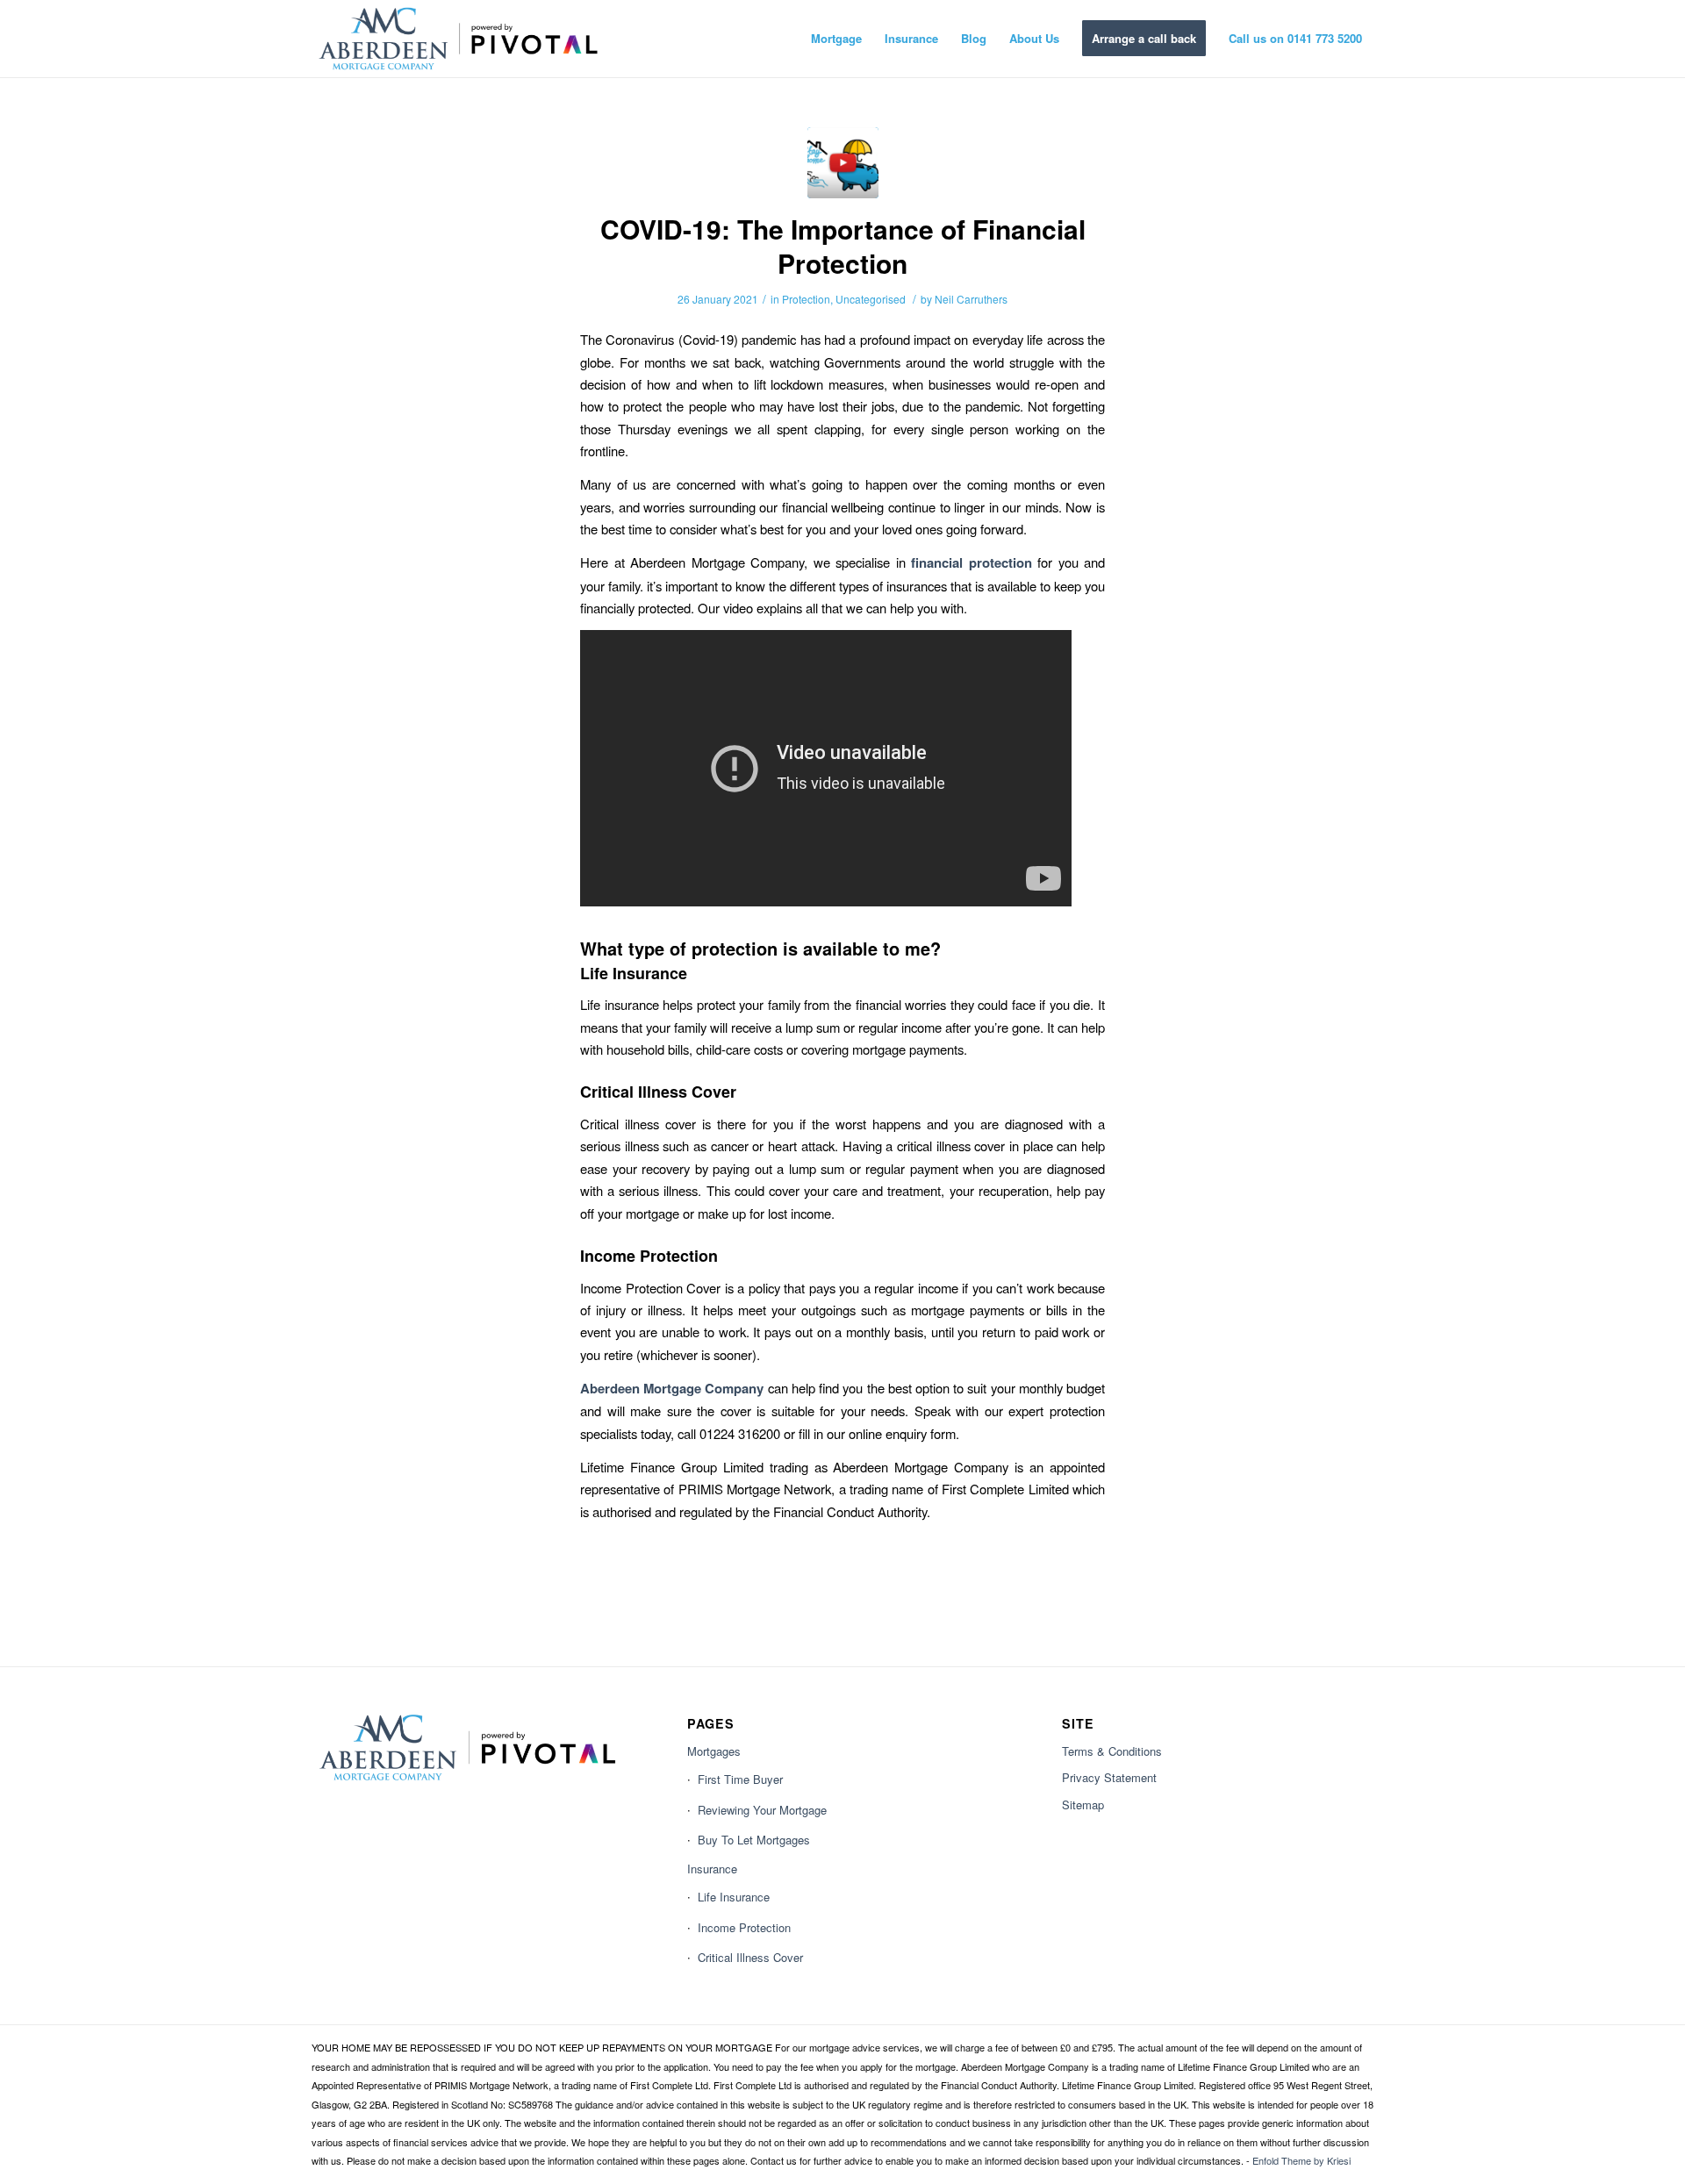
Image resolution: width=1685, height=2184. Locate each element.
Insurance (712, 1869)
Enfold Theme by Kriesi (1301, 2160)
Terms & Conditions (1112, 1751)
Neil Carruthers (971, 299)
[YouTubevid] (843, 163)
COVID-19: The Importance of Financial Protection (843, 246)
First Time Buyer (740, 1779)
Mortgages (714, 1751)
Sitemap (1083, 1804)
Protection (806, 299)
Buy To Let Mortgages (754, 1840)
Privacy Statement (1109, 1777)
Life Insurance (734, 1897)
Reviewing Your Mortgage (762, 1810)
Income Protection (744, 1927)
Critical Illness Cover (750, 1957)
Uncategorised (871, 299)
